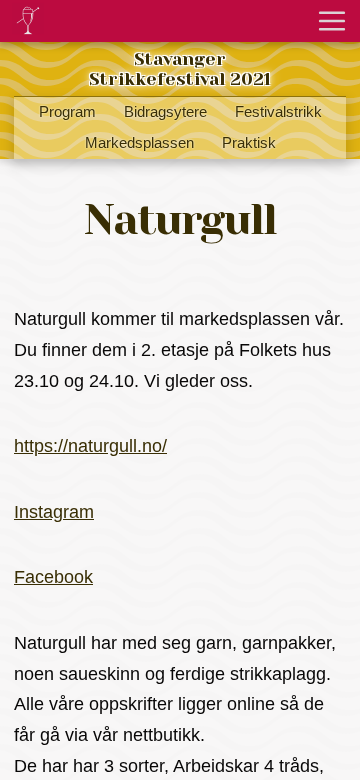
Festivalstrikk (278, 112)
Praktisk (249, 143)
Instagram (54, 512)
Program (67, 112)
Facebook (53, 577)
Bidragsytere (165, 112)
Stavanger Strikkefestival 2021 (180, 69)
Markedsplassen (139, 143)
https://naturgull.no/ (90, 446)
